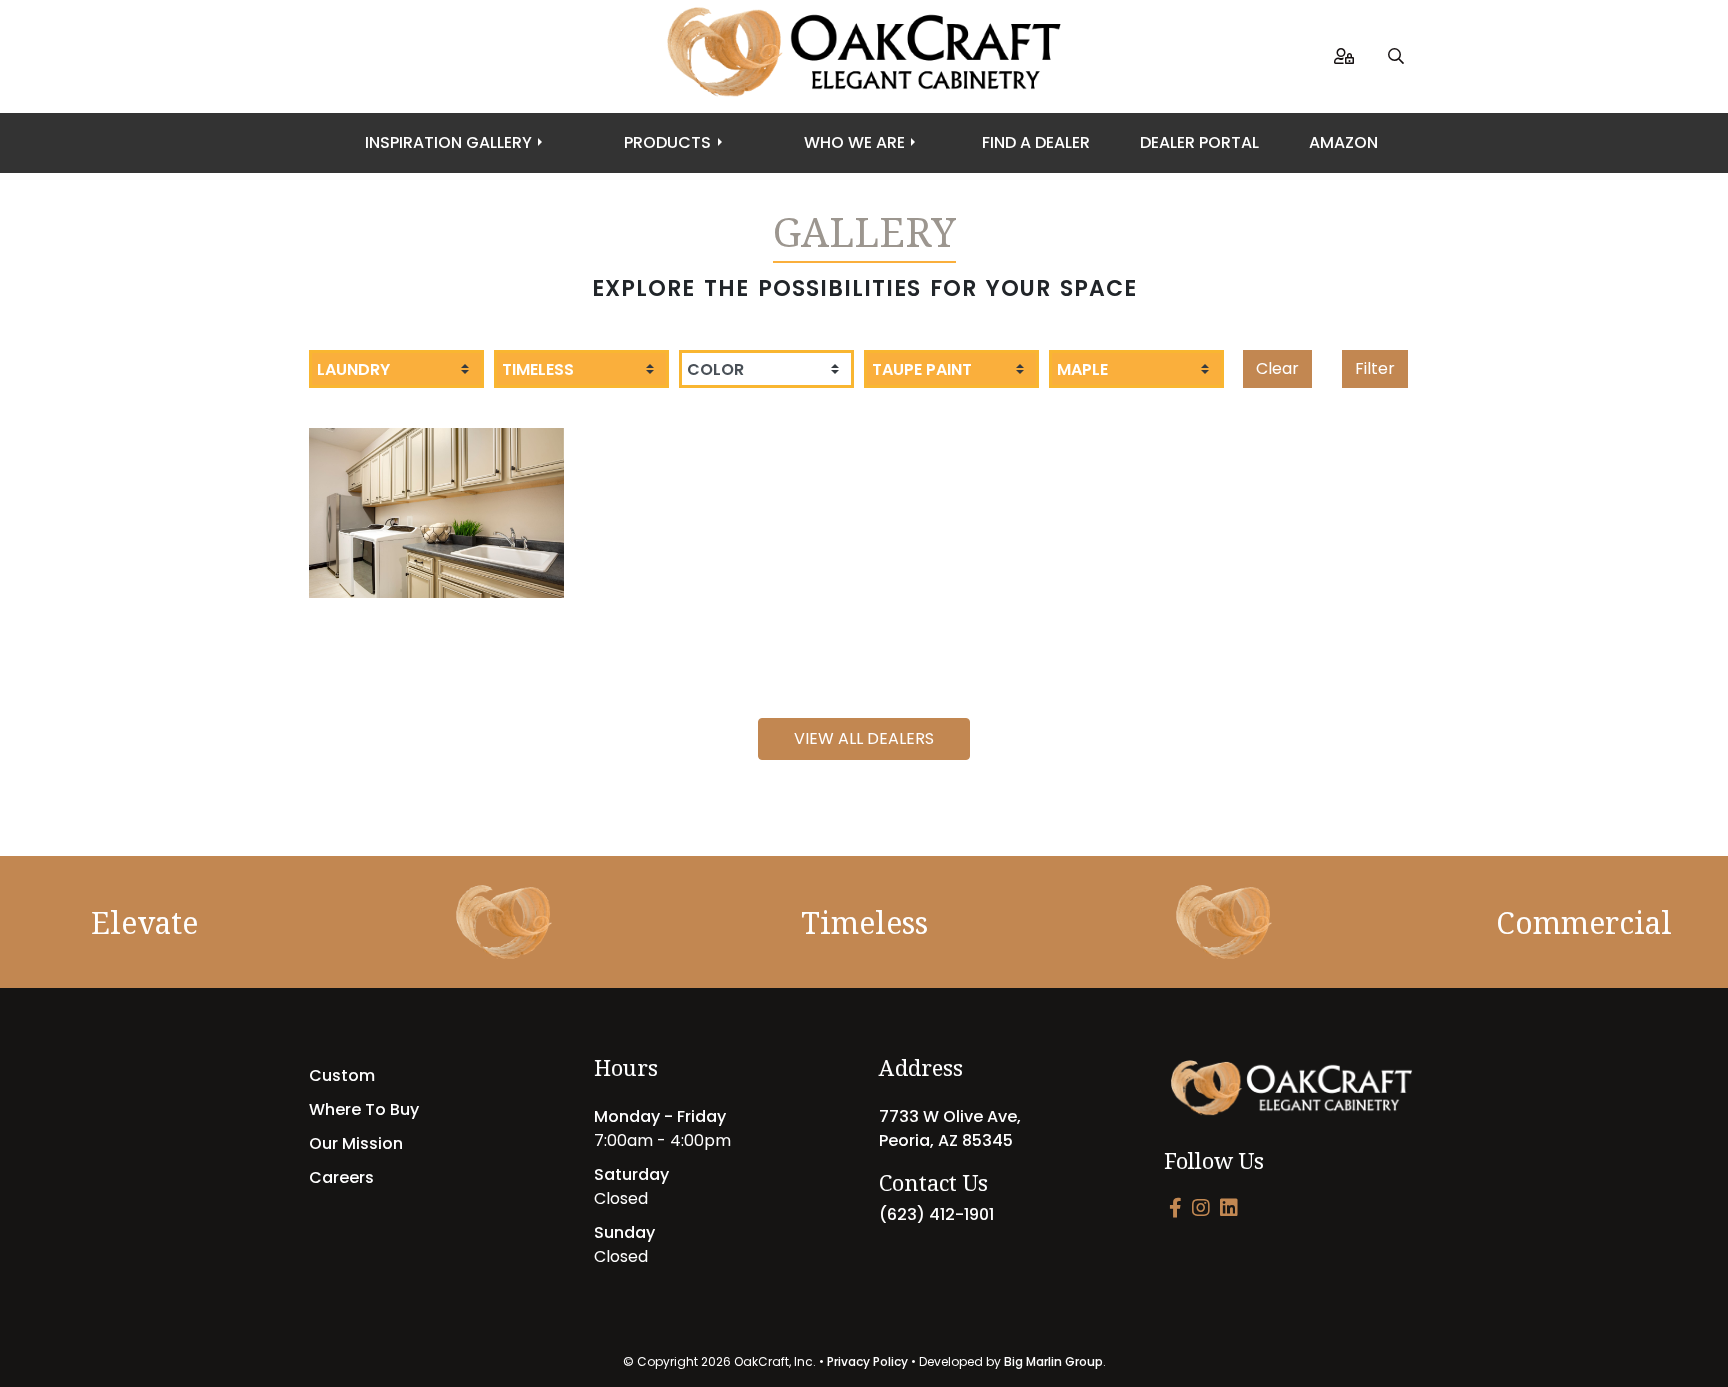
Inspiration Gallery (448, 142)
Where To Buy (364, 1109)
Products (667, 142)
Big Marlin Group (1053, 1361)
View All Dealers (864, 738)
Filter (1375, 368)
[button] (1396, 56)
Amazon (1343, 142)
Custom (342, 1075)
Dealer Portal (1199, 142)
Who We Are (854, 142)
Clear (1277, 368)
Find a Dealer (1036, 142)
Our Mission (356, 1143)
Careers (341, 1177)
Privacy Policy (867, 1361)
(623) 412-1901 (936, 1214)
